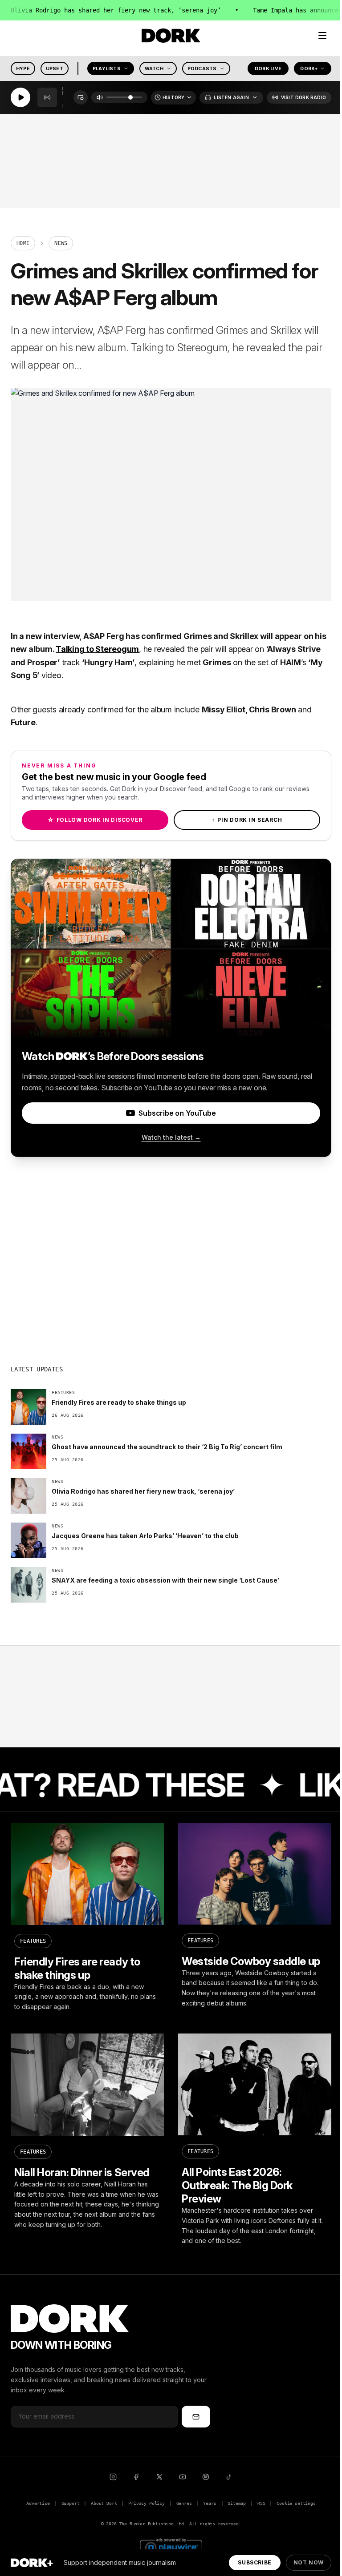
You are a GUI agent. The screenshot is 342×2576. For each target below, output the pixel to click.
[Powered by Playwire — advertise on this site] (171, 2546)
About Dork (104, 2503)
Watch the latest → (171, 1137)
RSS (261, 2503)
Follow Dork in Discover (95, 820)
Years (210, 2503)
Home (23, 243)
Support (71, 2503)
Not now (309, 2562)
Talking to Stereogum (97, 649)
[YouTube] (183, 2477)
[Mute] (100, 98)
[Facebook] (136, 2477)
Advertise (38, 2503)
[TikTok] (229, 2477)
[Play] (20, 98)
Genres (184, 2503)
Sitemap (237, 2503)
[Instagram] (113, 2477)
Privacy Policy (147, 2503)
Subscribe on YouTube (177, 1113)
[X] (159, 2477)
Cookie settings (296, 2503)
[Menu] (322, 36)
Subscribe (254, 2562)
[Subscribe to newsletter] (196, 2416)
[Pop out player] (81, 98)
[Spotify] (206, 2477)
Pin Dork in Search (247, 820)
